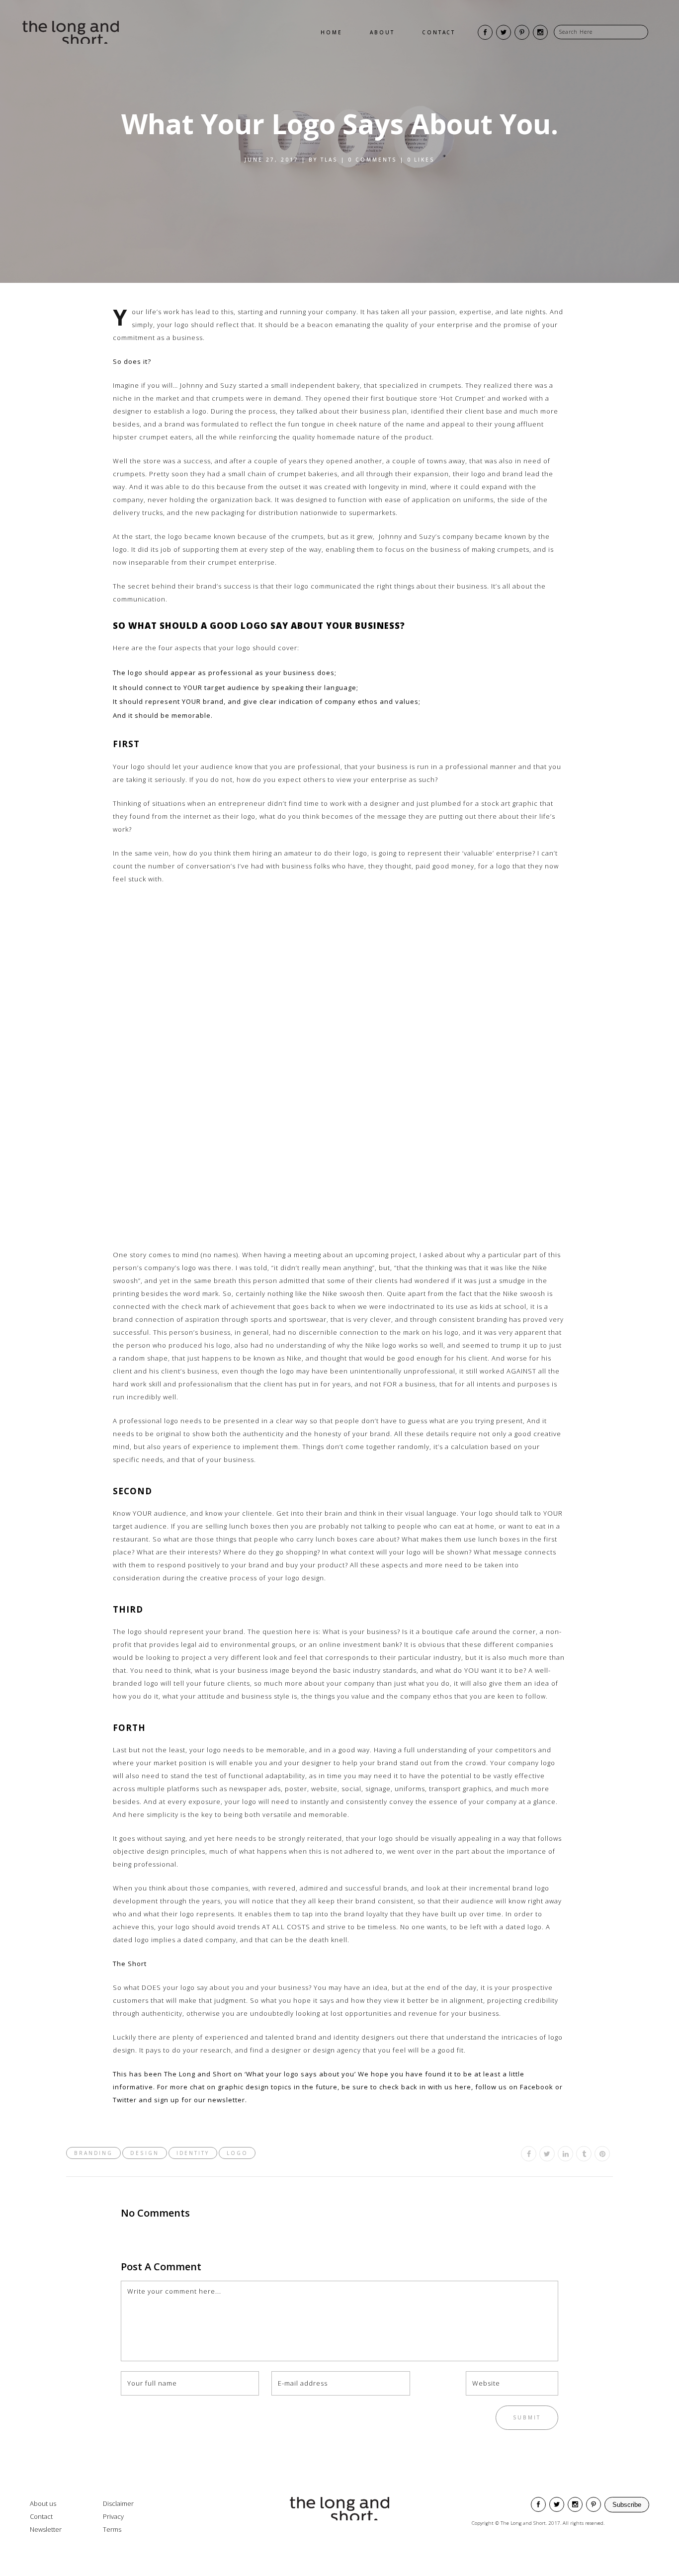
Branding (93, 2153)
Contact (41, 2516)
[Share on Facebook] (529, 2154)
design (144, 2153)
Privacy (113, 2516)
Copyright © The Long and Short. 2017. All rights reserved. (538, 2523)
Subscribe (627, 2505)
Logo (237, 2153)
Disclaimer (118, 2503)
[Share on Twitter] (547, 2154)
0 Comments (373, 160)
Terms (112, 2529)
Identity (193, 2153)
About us (43, 2503)
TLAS (329, 160)
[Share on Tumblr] (584, 2154)
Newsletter (46, 2529)
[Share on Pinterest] (602, 2154)
